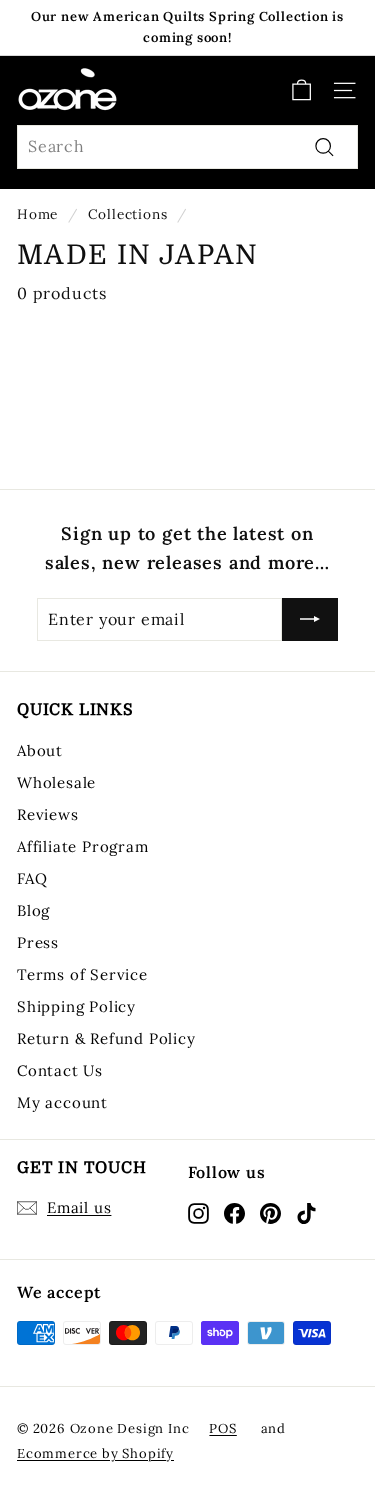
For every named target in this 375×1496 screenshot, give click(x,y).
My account (62, 1102)
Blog (33, 910)
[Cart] (301, 90)
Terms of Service (82, 974)
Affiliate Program (83, 846)
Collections (128, 214)
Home (37, 214)
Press (38, 942)
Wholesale (56, 782)
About (40, 750)
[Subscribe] (310, 620)
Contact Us (60, 1070)
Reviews (48, 814)
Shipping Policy (76, 1006)
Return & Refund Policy (106, 1038)
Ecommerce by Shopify (95, 1453)
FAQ (32, 878)
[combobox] (187, 147)
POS (222, 1428)
